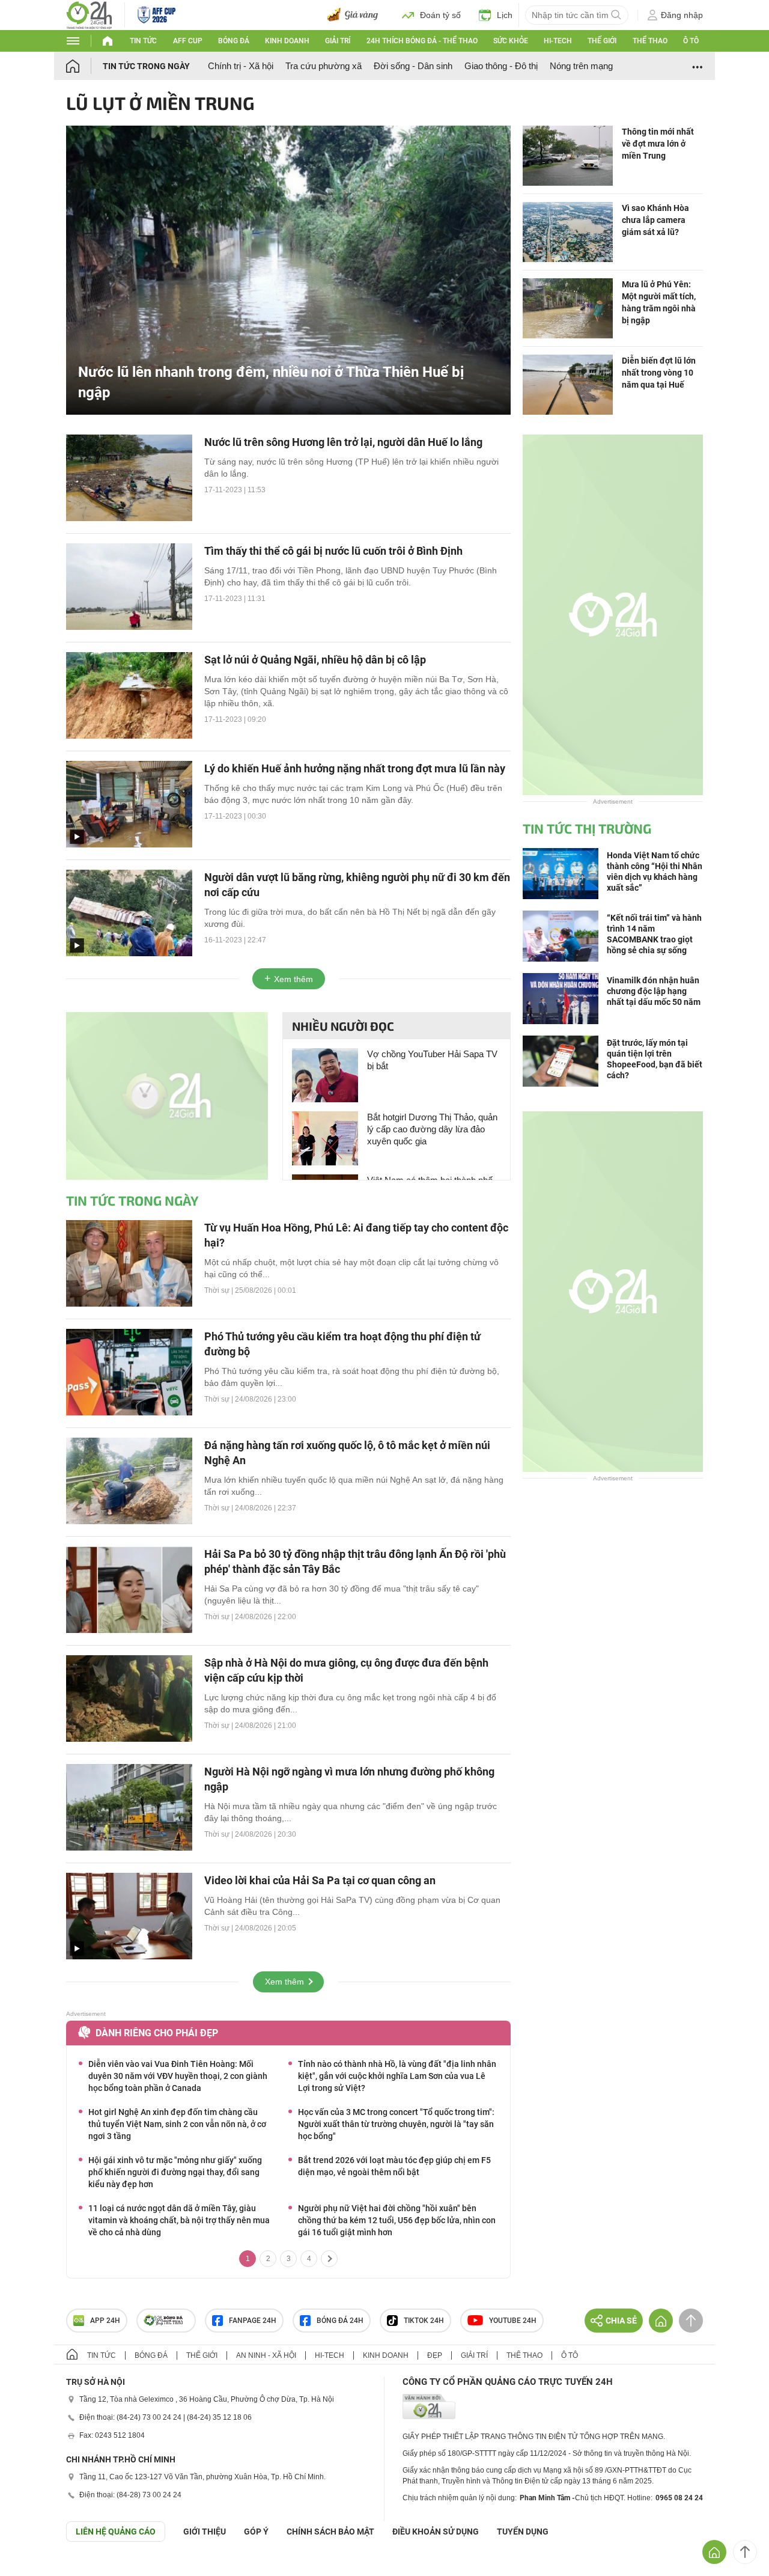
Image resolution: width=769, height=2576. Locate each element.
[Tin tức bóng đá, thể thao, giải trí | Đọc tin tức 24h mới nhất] (89, 14)
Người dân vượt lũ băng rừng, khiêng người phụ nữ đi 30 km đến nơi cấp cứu (357, 885)
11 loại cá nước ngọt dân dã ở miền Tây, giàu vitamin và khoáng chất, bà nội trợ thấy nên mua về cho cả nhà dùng (179, 2220)
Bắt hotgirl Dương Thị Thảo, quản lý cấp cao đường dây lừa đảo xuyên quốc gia (432, 1129)
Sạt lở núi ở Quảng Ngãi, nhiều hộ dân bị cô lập (315, 660)
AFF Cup (188, 41)
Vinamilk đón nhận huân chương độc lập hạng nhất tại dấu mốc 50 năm (654, 991)
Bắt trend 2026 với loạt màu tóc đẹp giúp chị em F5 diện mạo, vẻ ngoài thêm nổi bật (394, 2166)
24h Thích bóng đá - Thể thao (422, 41)
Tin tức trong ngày (146, 66)
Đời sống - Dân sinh (413, 66)
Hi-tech (558, 41)
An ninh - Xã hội (266, 2355)
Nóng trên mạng (581, 66)
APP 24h (105, 2321)
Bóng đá (234, 41)
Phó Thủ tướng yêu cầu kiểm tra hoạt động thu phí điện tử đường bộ (342, 1344)
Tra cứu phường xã (324, 66)
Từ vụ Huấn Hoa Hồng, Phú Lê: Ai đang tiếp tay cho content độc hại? (356, 1235)
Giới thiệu (205, 2532)
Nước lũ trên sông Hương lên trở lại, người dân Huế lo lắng (343, 442)
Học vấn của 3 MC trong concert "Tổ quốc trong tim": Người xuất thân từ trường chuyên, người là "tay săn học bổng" (396, 2124)
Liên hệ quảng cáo (116, 2532)
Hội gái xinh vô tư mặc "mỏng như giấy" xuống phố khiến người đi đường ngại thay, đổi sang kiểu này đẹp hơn (175, 2172)
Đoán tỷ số (440, 15)
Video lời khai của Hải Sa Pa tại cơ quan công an (320, 1880)
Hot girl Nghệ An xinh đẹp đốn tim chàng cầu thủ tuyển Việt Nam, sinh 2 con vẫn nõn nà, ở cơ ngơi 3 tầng (177, 2124)
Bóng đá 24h (340, 2321)
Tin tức (143, 41)
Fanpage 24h (253, 2321)
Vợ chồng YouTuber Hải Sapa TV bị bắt (432, 1060)
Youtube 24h (513, 2321)
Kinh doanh (287, 41)
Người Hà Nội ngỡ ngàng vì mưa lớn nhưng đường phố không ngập (349, 1779)
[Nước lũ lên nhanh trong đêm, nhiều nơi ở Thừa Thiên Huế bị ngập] (288, 269)
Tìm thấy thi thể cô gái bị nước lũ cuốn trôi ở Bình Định (333, 551)
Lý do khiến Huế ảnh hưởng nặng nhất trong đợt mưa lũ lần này (355, 768)
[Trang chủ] (84, 66)
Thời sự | (220, 1290)
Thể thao (650, 41)
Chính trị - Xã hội (241, 66)
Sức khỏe (511, 41)
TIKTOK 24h (424, 2321)
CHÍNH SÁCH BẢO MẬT (330, 2532)
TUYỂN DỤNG (523, 2532)
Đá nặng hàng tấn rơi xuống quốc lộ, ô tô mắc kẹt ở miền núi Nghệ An (347, 1453)
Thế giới (602, 41)
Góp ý (256, 2532)
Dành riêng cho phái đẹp (157, 2033)
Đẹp (435, 2355)
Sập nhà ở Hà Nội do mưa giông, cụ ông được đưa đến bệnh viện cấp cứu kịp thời (346, 1670)
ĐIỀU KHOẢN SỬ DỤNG (436, 2532)
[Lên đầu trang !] (745, 2552)
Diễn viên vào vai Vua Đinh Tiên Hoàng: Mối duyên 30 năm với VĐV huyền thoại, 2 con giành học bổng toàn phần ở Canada (178, 2076)
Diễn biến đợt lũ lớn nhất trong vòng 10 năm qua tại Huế (659, 373)
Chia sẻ (621, 2321)
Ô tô (691, 41)
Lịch (505, 15)
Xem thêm (293, 979)
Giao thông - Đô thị (501, 66)
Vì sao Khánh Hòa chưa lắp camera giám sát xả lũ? (655, 220)
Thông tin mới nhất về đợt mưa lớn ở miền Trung (658, 144)
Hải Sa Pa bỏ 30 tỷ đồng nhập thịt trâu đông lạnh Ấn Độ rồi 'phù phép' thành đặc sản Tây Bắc (355, 1561)
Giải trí (338, 41)
